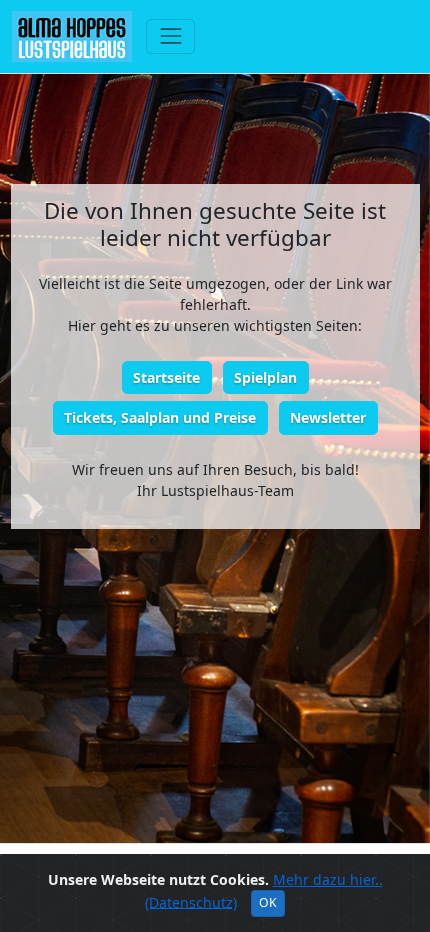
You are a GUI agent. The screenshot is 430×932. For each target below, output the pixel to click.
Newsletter (328, 417)
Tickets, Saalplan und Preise (160, 417)
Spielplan (265, 377)
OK (268, 902)
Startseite (166, 377)
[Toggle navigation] (170, 36)
